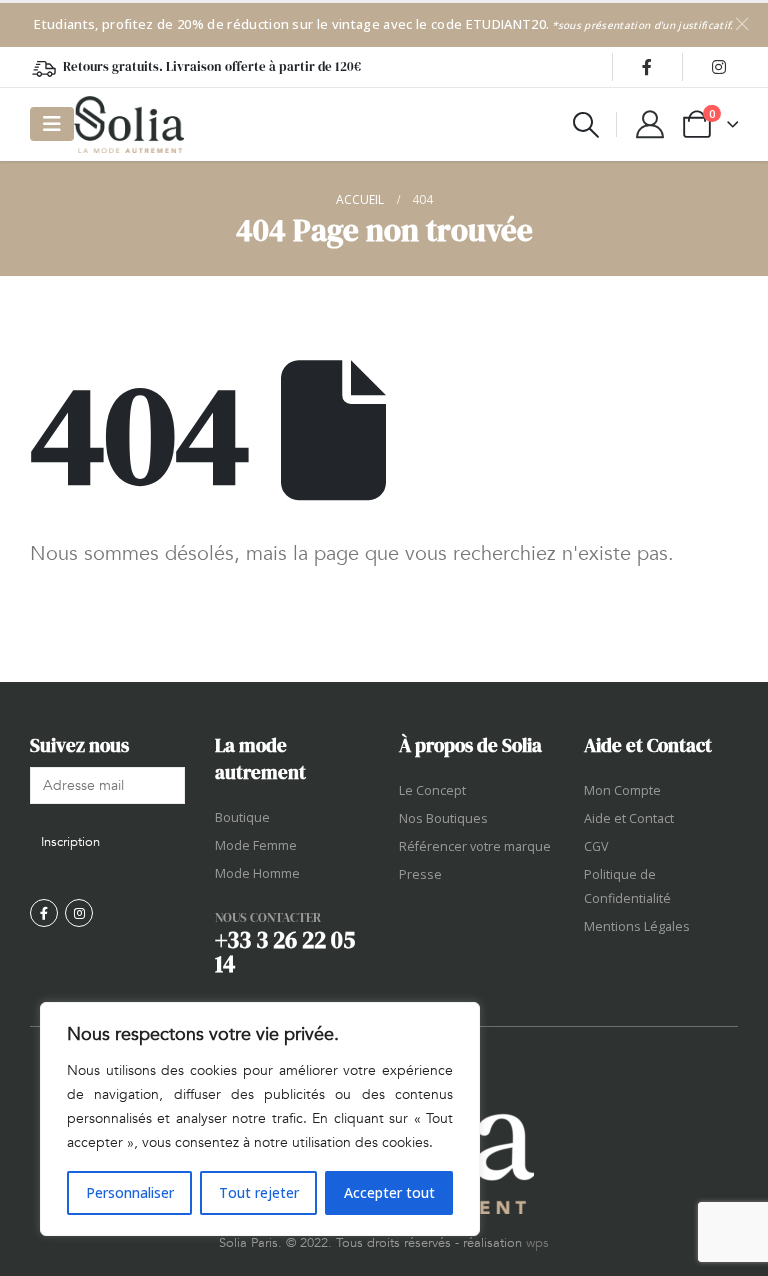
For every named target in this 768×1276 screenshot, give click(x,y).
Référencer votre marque (475, 846)
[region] (260, 1119)
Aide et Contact (629, 818)
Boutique (242, 817)
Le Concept (432, 790)
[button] (586, 125)
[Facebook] (647, 67)
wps (537, 1243)
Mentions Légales (637, 926)
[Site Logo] (129, 124)
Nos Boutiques (443, 818)
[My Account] (650, 124)
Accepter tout (389, 1192)
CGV (596, 846)
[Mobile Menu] (52, 124)
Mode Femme (256, 845)
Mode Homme (257, 873)
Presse (420, 874)
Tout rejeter (259, 1192)
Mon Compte (622, 790)
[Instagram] (719, 67)
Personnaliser (130, 1192)
